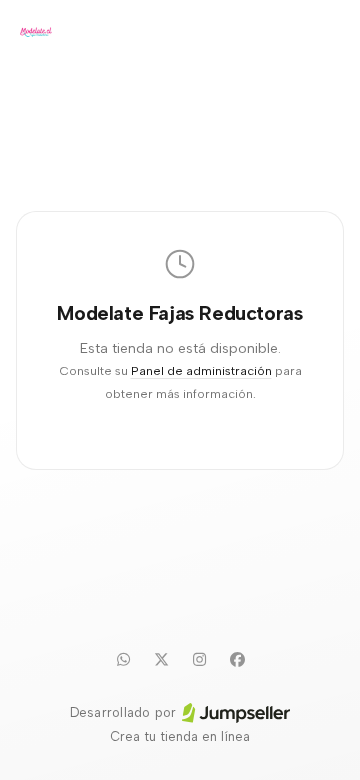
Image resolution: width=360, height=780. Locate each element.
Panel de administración (201, 370)
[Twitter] (161, 659)
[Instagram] (199, 659)
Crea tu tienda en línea (180, 736)
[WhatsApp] (123, 659)
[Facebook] (237, 659)
